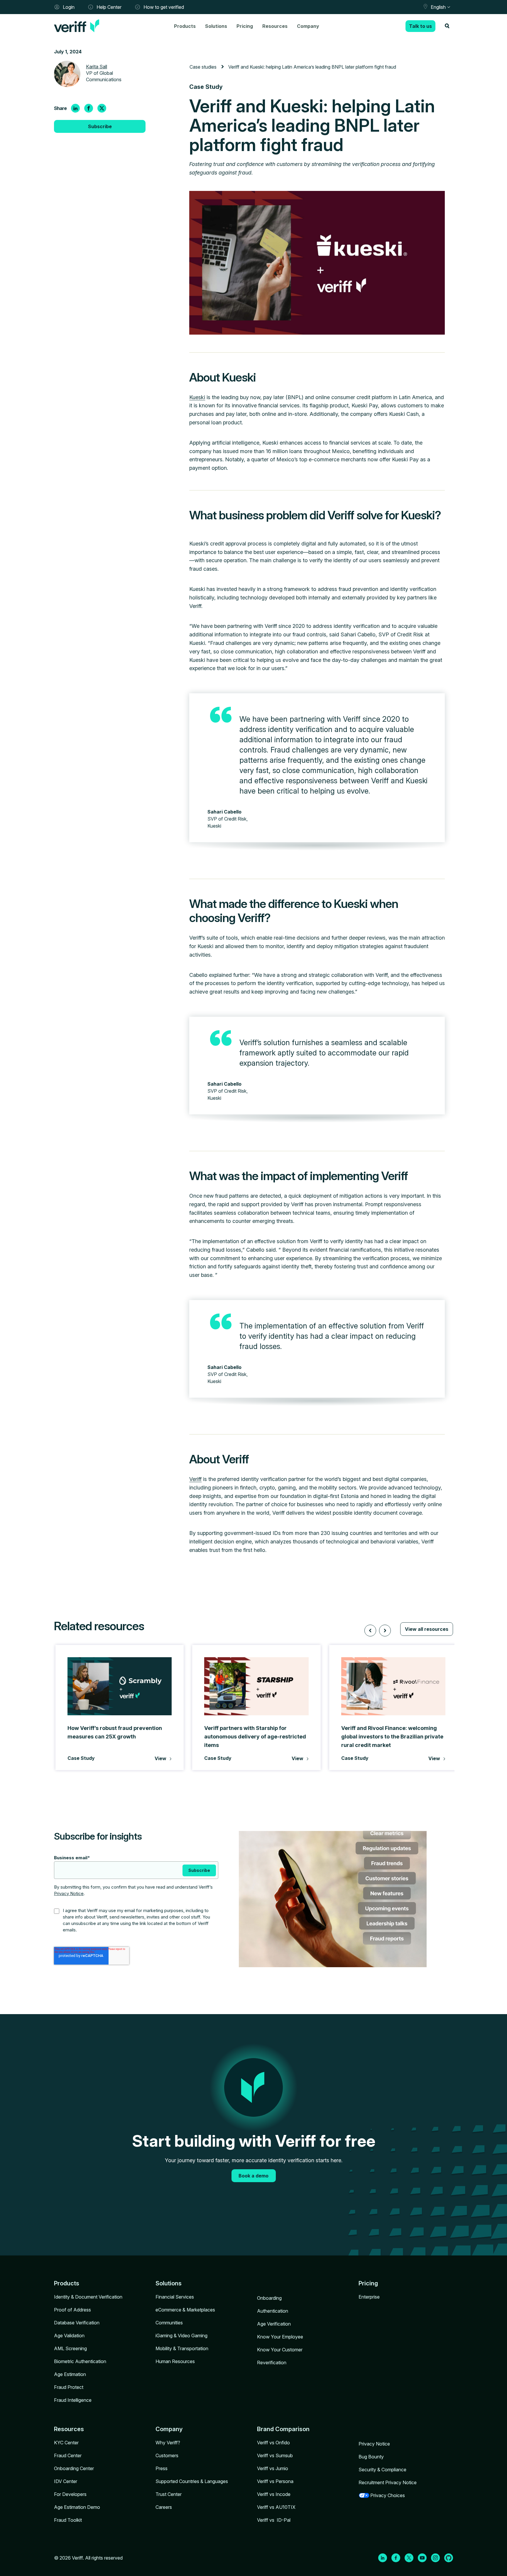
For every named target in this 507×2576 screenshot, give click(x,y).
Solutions (216, 26)
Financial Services (175, 2297)
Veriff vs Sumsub (275, 2455)
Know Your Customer (280, 2350)
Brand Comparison (283, 2429)
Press (162, 2468)
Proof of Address (72, 2310)
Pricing (245, 26)
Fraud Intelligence (73, 2400)
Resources (275, 26)
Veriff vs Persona (275, 2481)
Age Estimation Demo (77, 2507)
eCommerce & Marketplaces (185, 2310)
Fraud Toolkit (68, 2520)
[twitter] (102, 108)
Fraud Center (68, 2455)
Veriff (195, 1479)
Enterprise (369, 2297)
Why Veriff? (168, 2443)
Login (69, 7)
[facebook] (89, 108)
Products (185, 26)
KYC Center (66, 2443)
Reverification (272, 2363)
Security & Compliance (382, 2470)
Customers (167, 2455)
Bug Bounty (371, 2457)
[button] (370, 1631)
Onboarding (269, 2298)
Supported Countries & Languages (192, 2481)
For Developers (70, 2494)
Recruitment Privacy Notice (388, 2482)
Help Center (109, 7)
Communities (169, 2323)
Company (308, 26)
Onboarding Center (74, 2468)
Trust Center (169, 2494)
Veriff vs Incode (274, 2494)
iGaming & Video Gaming (181, 2336)
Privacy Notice (69, 1893)
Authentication (273, 2311)
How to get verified (164, 7)
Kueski (197, 397)
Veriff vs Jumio (273, 2468)
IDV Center (66, 2481)
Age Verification (274, 2324)
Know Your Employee (280, 2337)
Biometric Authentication (80, 2361)
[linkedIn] (75, 108)
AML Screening (70, 2348)
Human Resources (175, 2361)
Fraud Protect (69, 2387)
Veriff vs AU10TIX (276, 2507)
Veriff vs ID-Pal (274, 2520)
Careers (164, 2507)
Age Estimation (70, 2374)
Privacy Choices (388, 2495)
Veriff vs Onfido (273, 2443)
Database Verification (77, 2323)
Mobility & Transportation (182, 2348)
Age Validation (69, 2336)
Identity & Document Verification (88, 2297)
